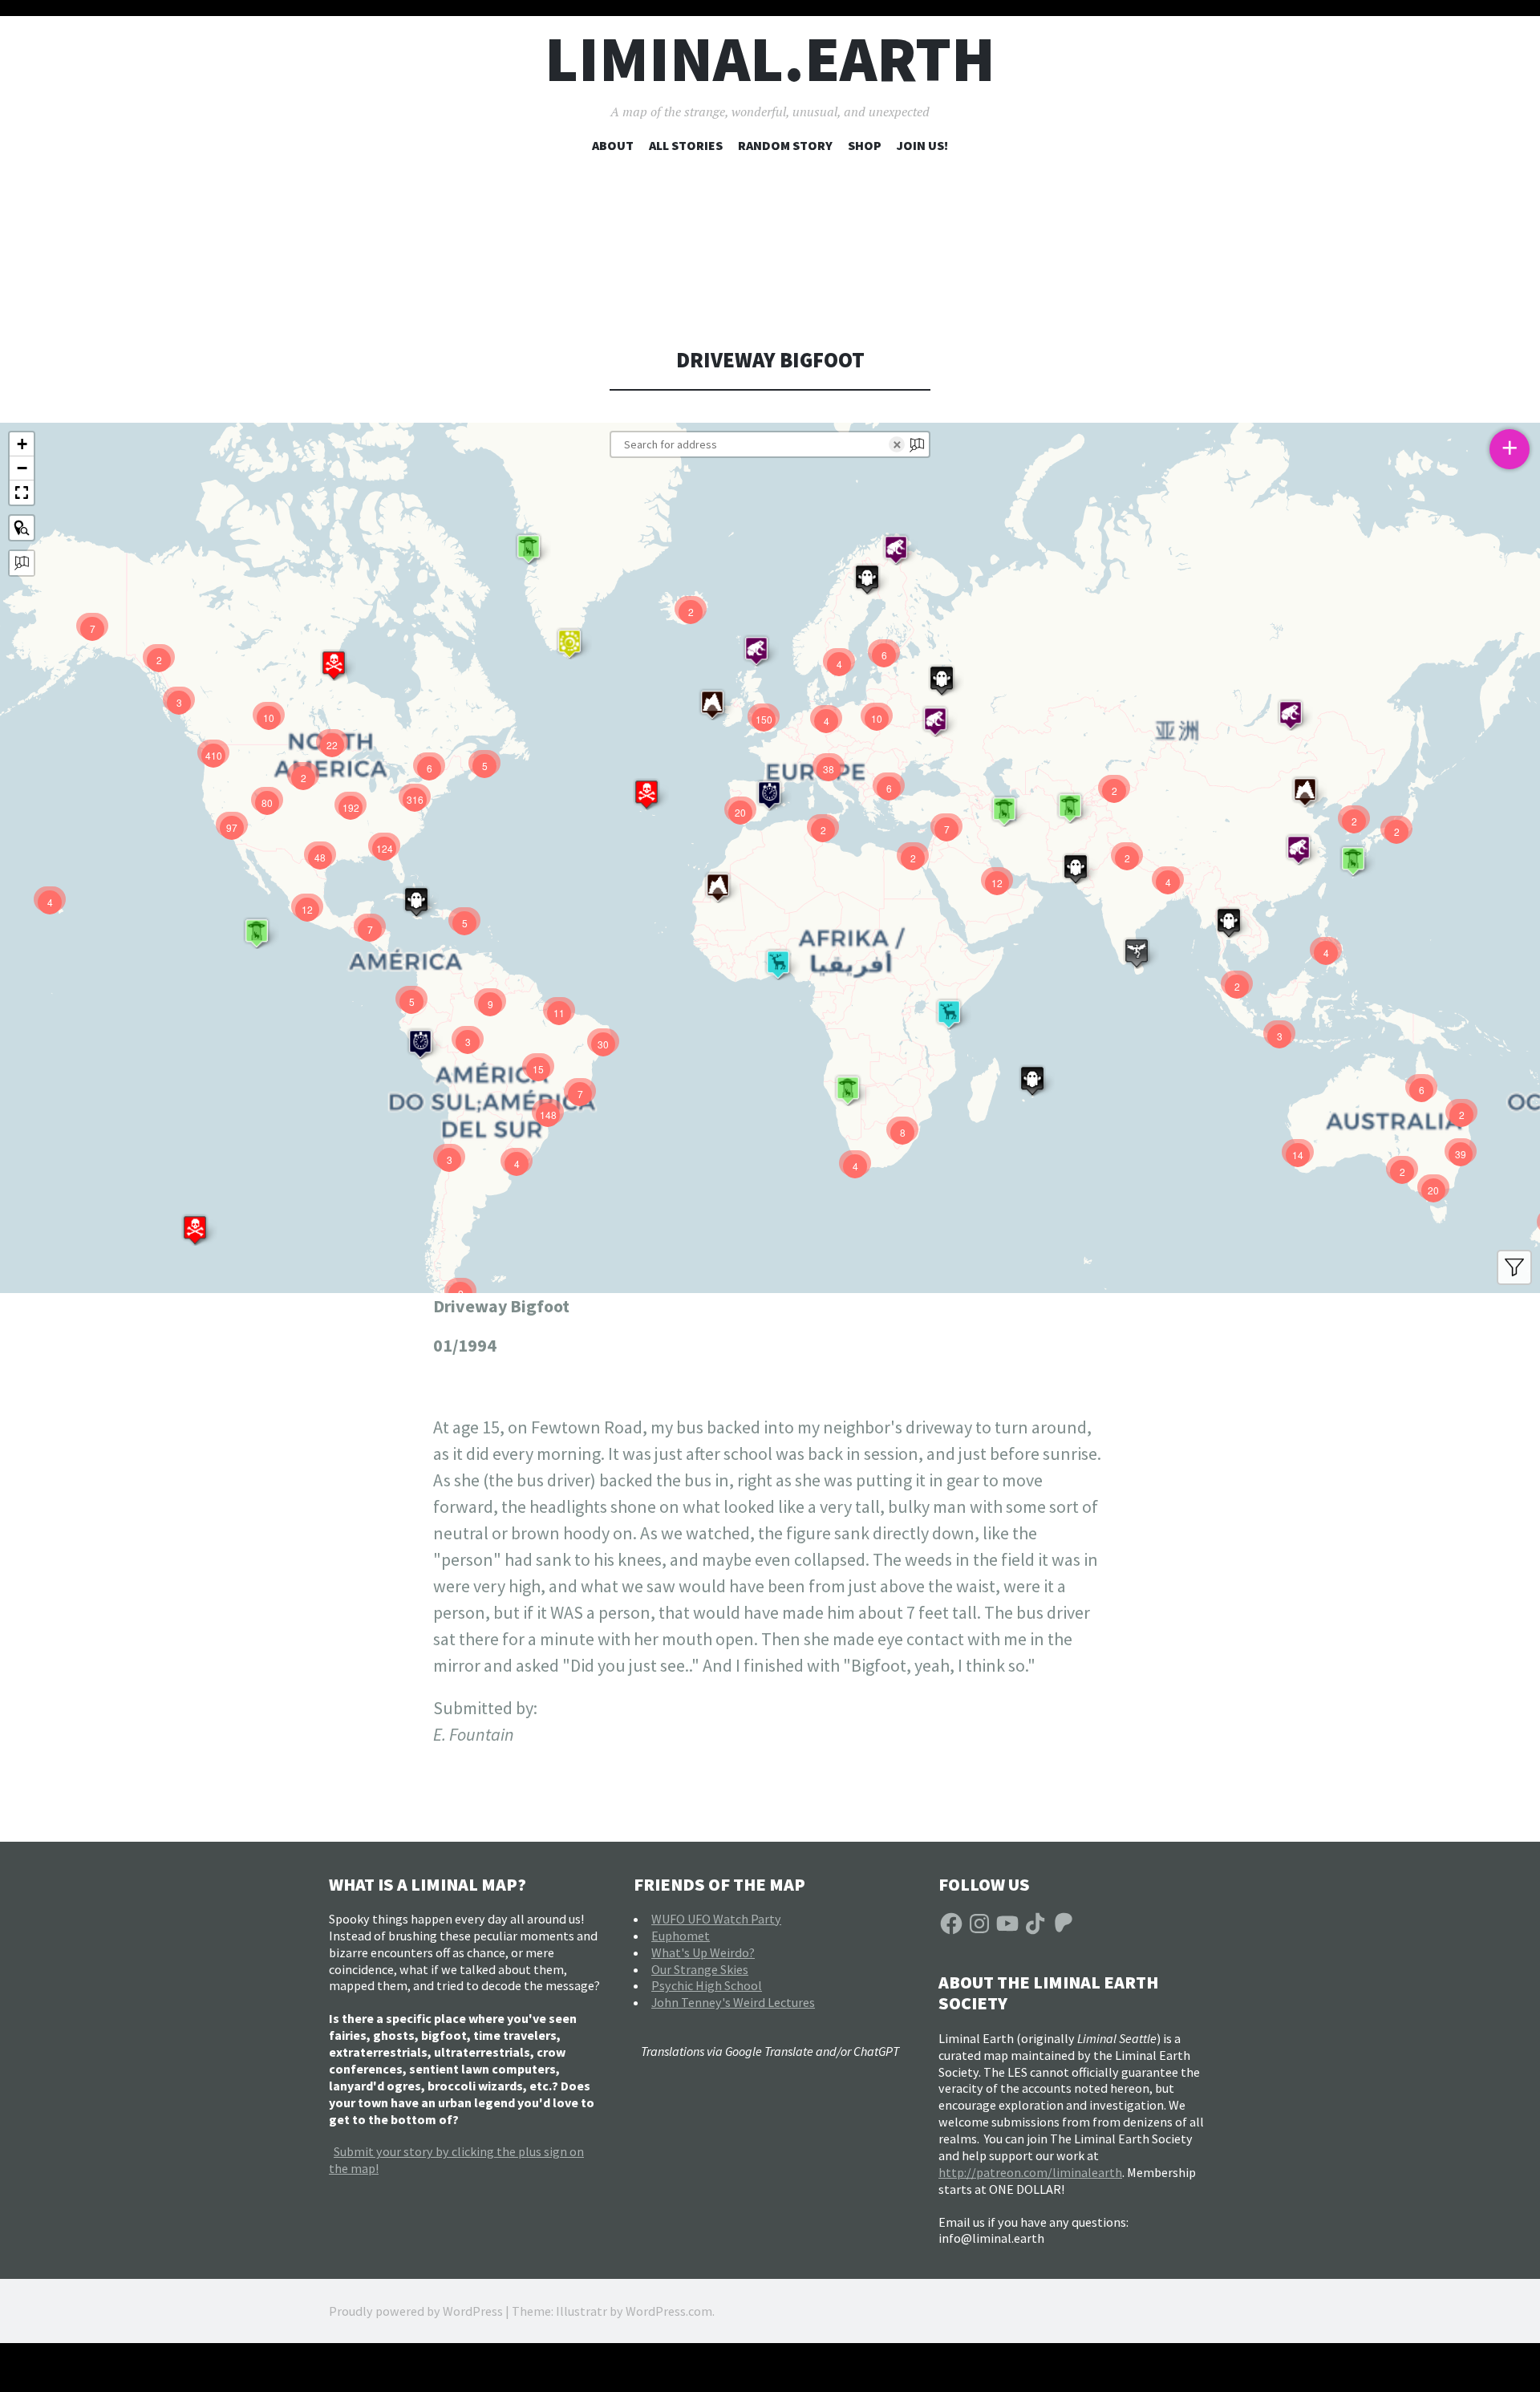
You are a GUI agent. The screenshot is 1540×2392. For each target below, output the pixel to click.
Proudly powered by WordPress (416, 2311)
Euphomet (681, 1936)
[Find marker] (22, 528)
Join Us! (922, 145)
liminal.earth (770, 59)
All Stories (686, 145)
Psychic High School (707, 1985)
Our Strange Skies (700, 1969)
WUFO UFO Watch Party (716, 1919)
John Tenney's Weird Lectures (733, 2002)
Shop (865, 145)
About (613, 145)
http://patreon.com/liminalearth (1030, 2172)
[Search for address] (22, 563)
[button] (1229, 922)
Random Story (785, 145)
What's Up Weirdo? (703, 1952)
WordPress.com (669, 2311)
